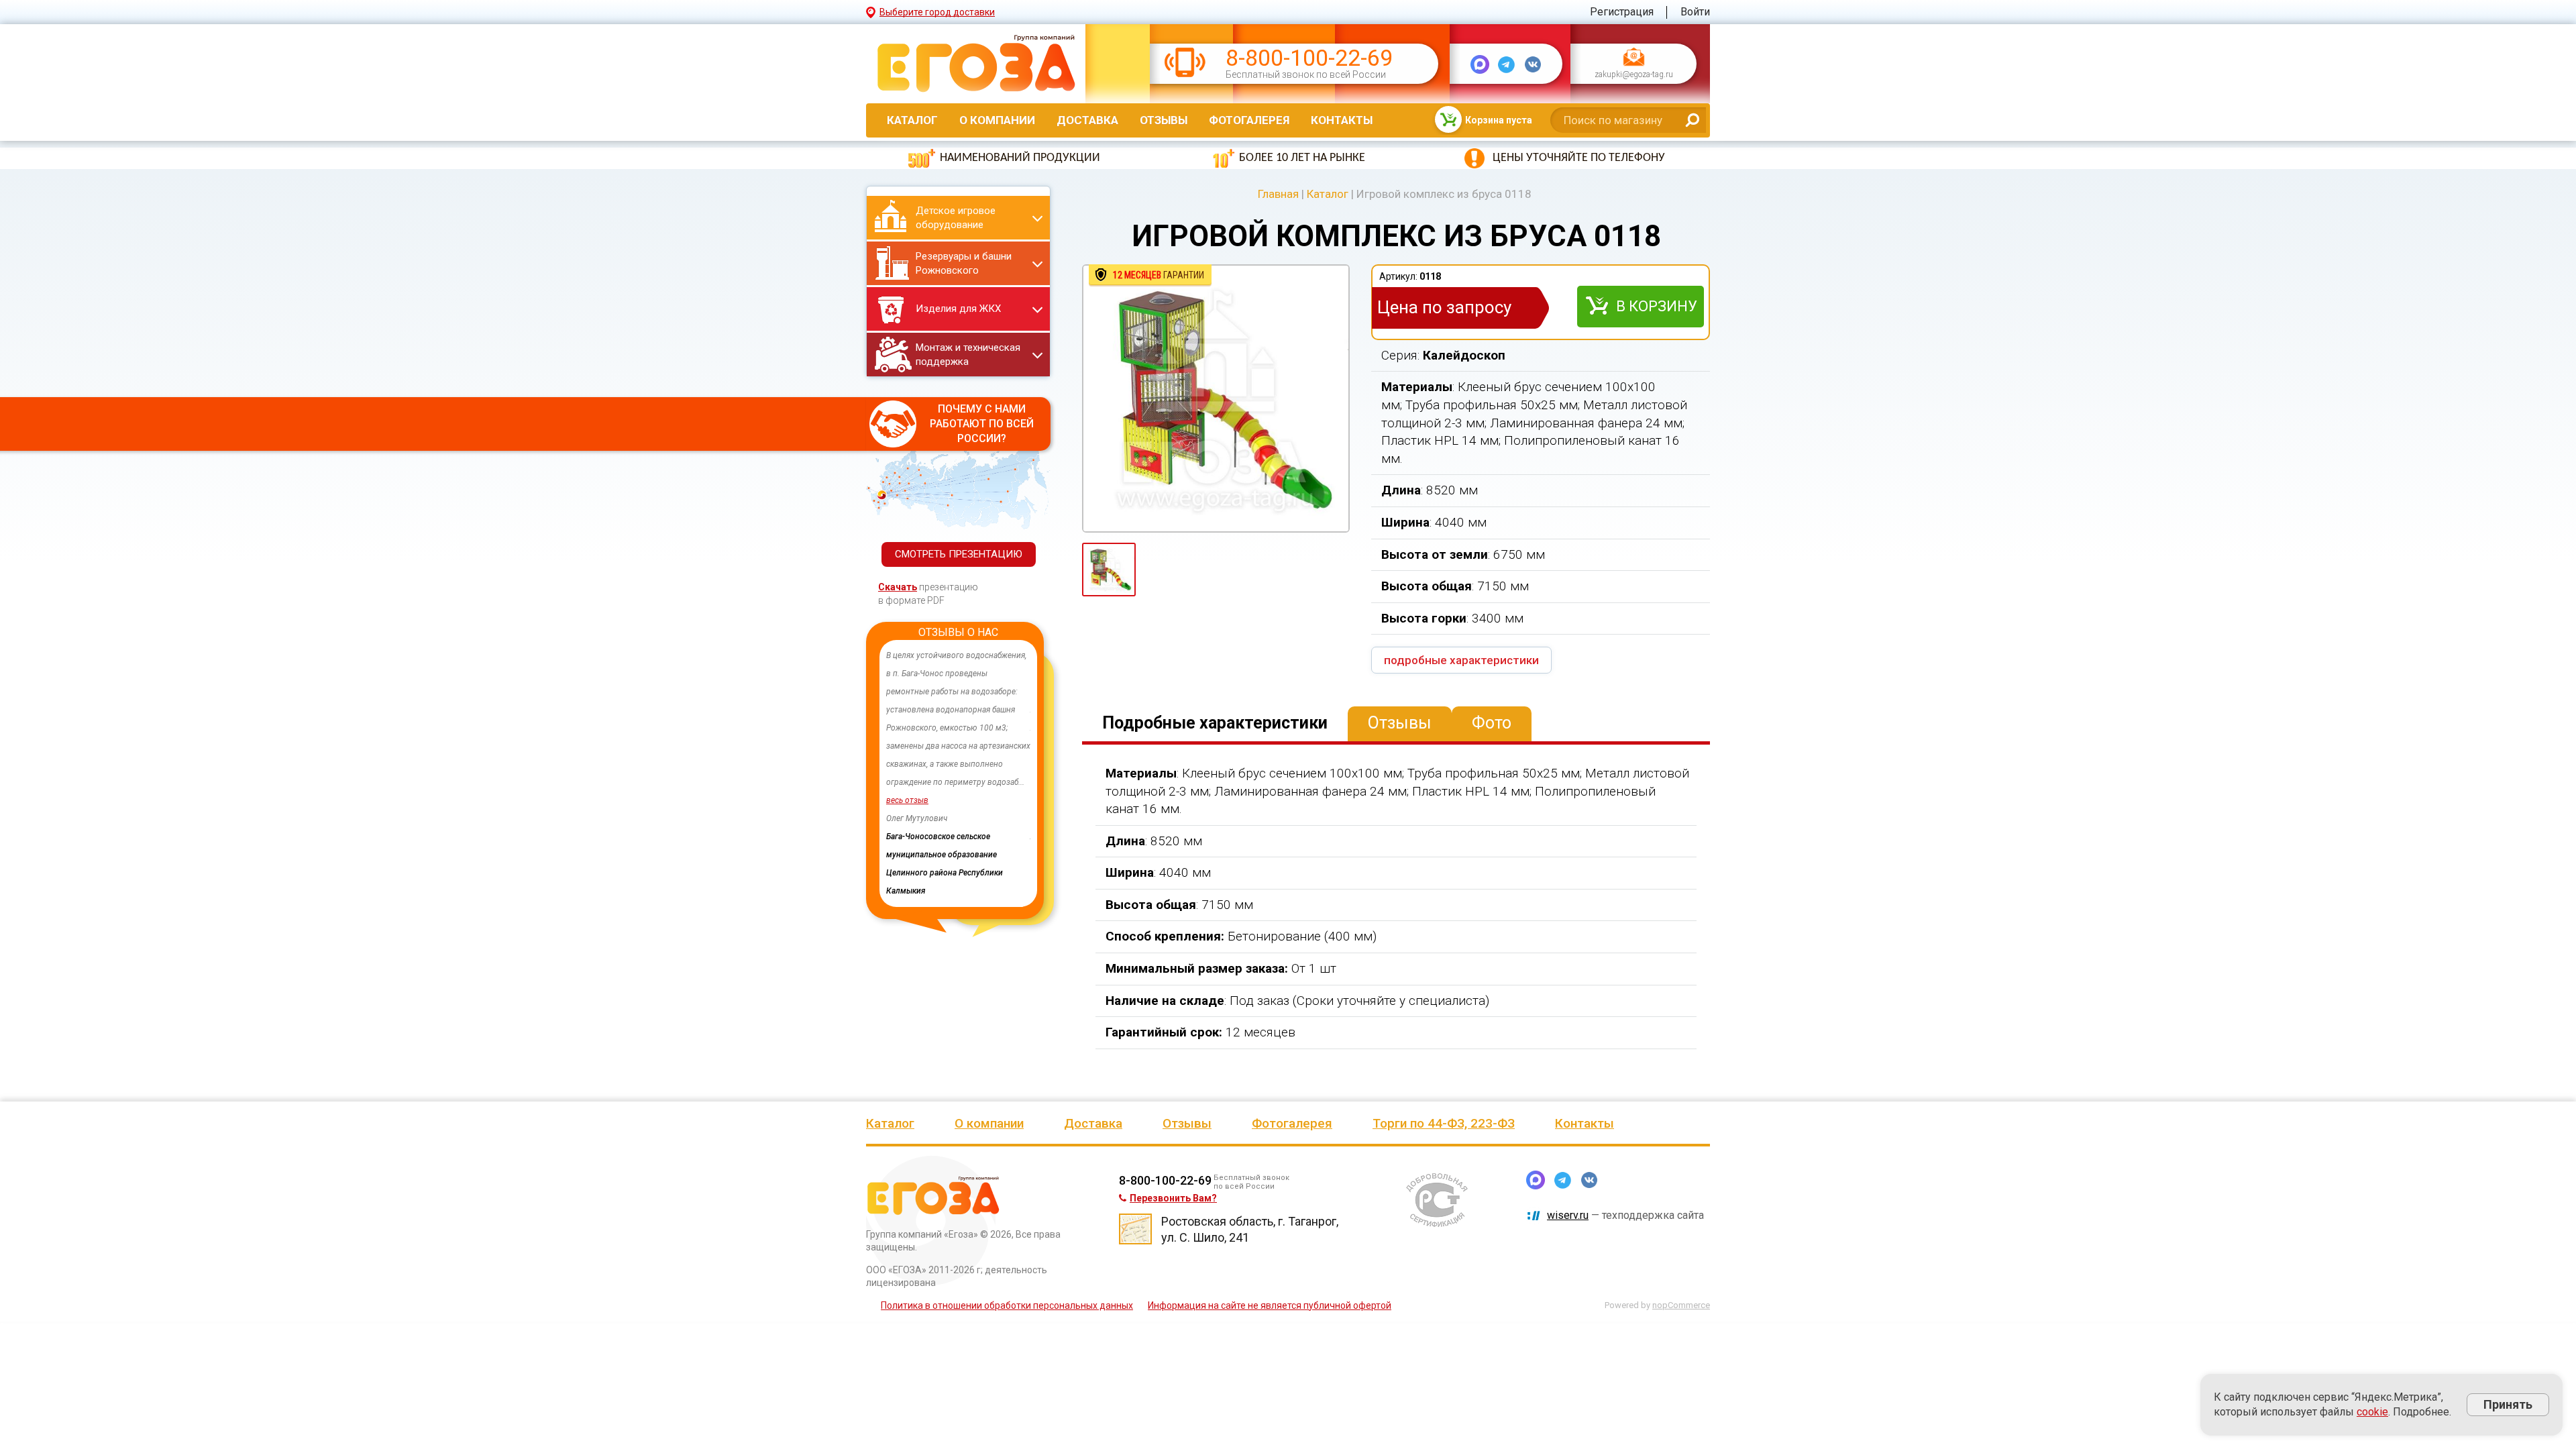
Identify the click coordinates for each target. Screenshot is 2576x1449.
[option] (958, 755)
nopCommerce (1681, 1305)
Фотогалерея (1249, 120)
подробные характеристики (1461, 660)
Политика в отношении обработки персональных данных (1007, 1305)
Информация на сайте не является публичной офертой (1270, 1305)
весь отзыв (907, 800)
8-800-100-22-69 (1309, 58)
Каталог (912, 120)
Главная (1278, 194)
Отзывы (1164, 120)
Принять (2508, 1404)
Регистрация (1622, 12)
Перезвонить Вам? (1173, 1198)
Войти (1695, 12)
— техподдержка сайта (1625, 1215)
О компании (997, 120)
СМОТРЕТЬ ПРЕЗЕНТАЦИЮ (959, 554)
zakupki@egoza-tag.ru (1634, 75)
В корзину (1657, 306)
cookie (2372, 1412)
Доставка (1087, 120)
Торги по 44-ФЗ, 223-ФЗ (1444, 1123)
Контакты (1342, 120)
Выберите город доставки (937, 12)
